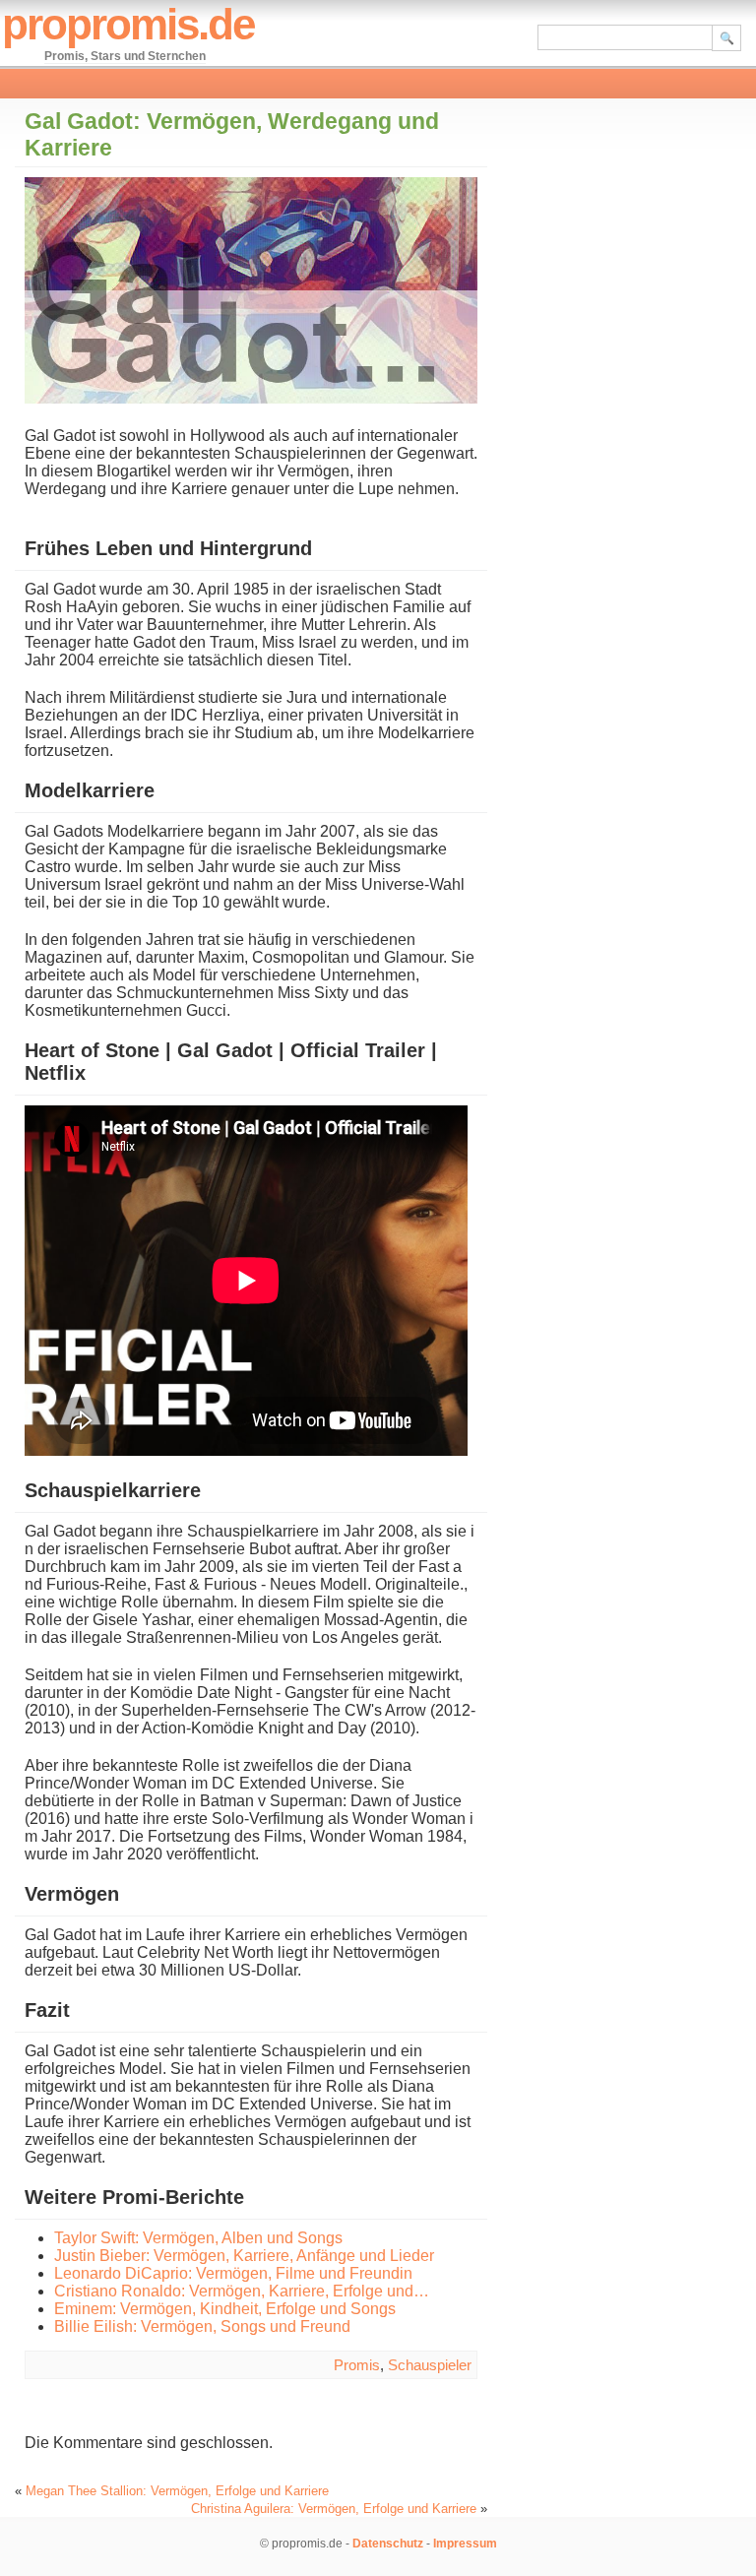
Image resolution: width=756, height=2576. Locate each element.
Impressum (465, 2544)
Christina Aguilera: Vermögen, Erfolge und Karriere (334, 2509)
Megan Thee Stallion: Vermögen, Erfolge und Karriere (177, 2491)
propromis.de (128, 24)
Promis (357, 2365)
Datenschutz (388, 2544)
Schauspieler (430, 2365)
